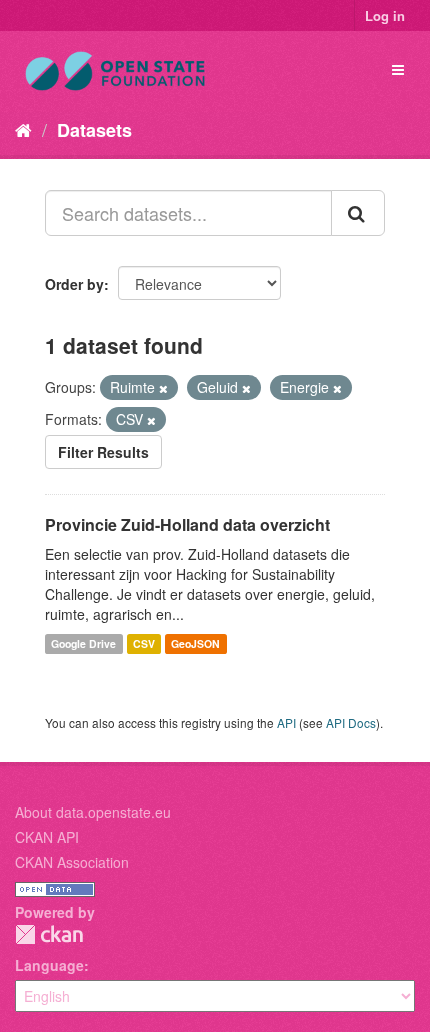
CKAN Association (72, 862)
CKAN (49, 934)
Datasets (94, 130)
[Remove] (163, 388)
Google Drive (83, 643)
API (286, 722)
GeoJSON (195, 643)
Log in (385, 15)
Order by (74, 284)
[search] (358, 213)
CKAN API (47, 837)
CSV (144, 643)
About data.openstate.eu (93, 812)
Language (49, 965)
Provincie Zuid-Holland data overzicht (187, 524)
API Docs (351, 722)
